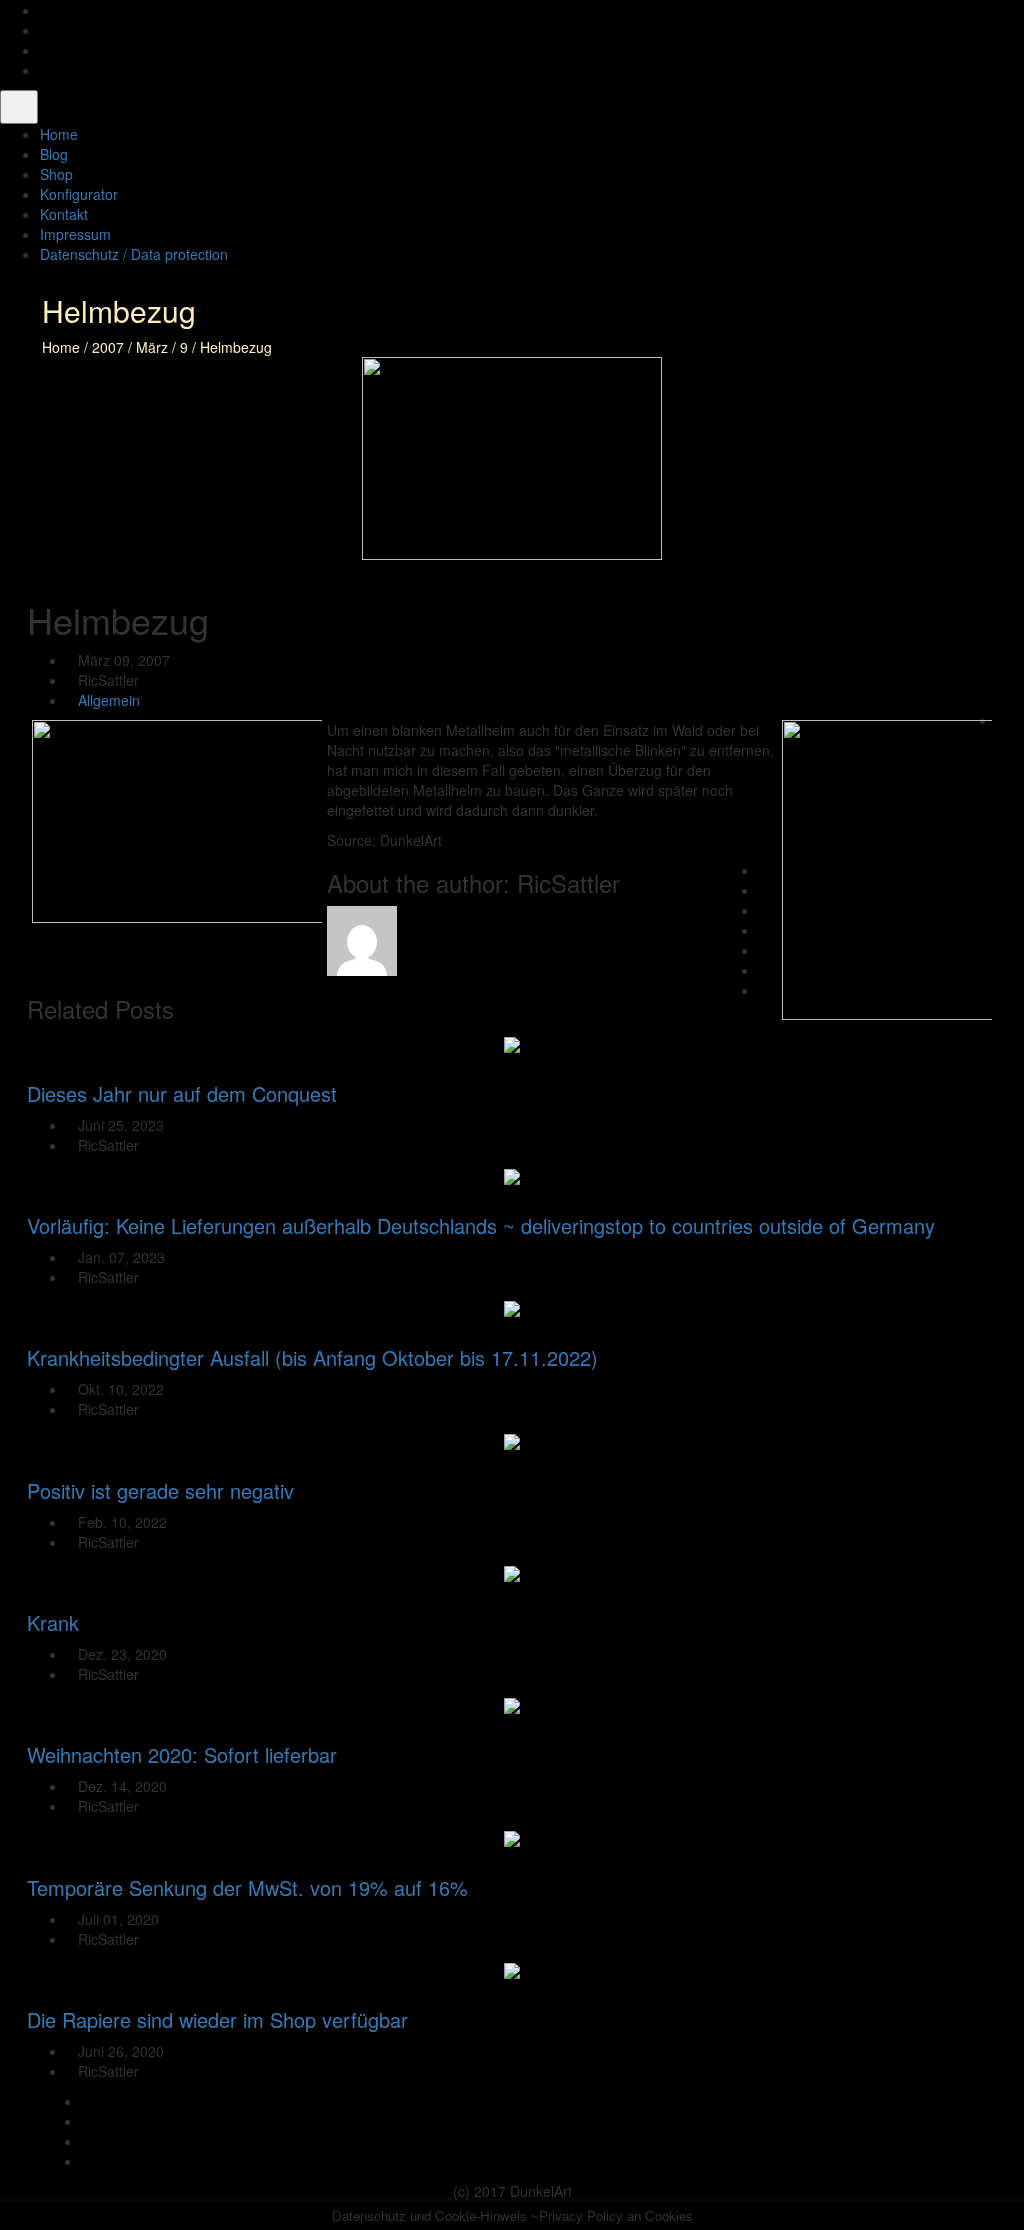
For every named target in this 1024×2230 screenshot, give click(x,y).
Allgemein (109, 700)
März (152, 347)
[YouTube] (45, 50)
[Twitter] (45, 30)
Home (61, 347)
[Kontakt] (45, 70)
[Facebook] (45, 10)
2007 (108, 347)
